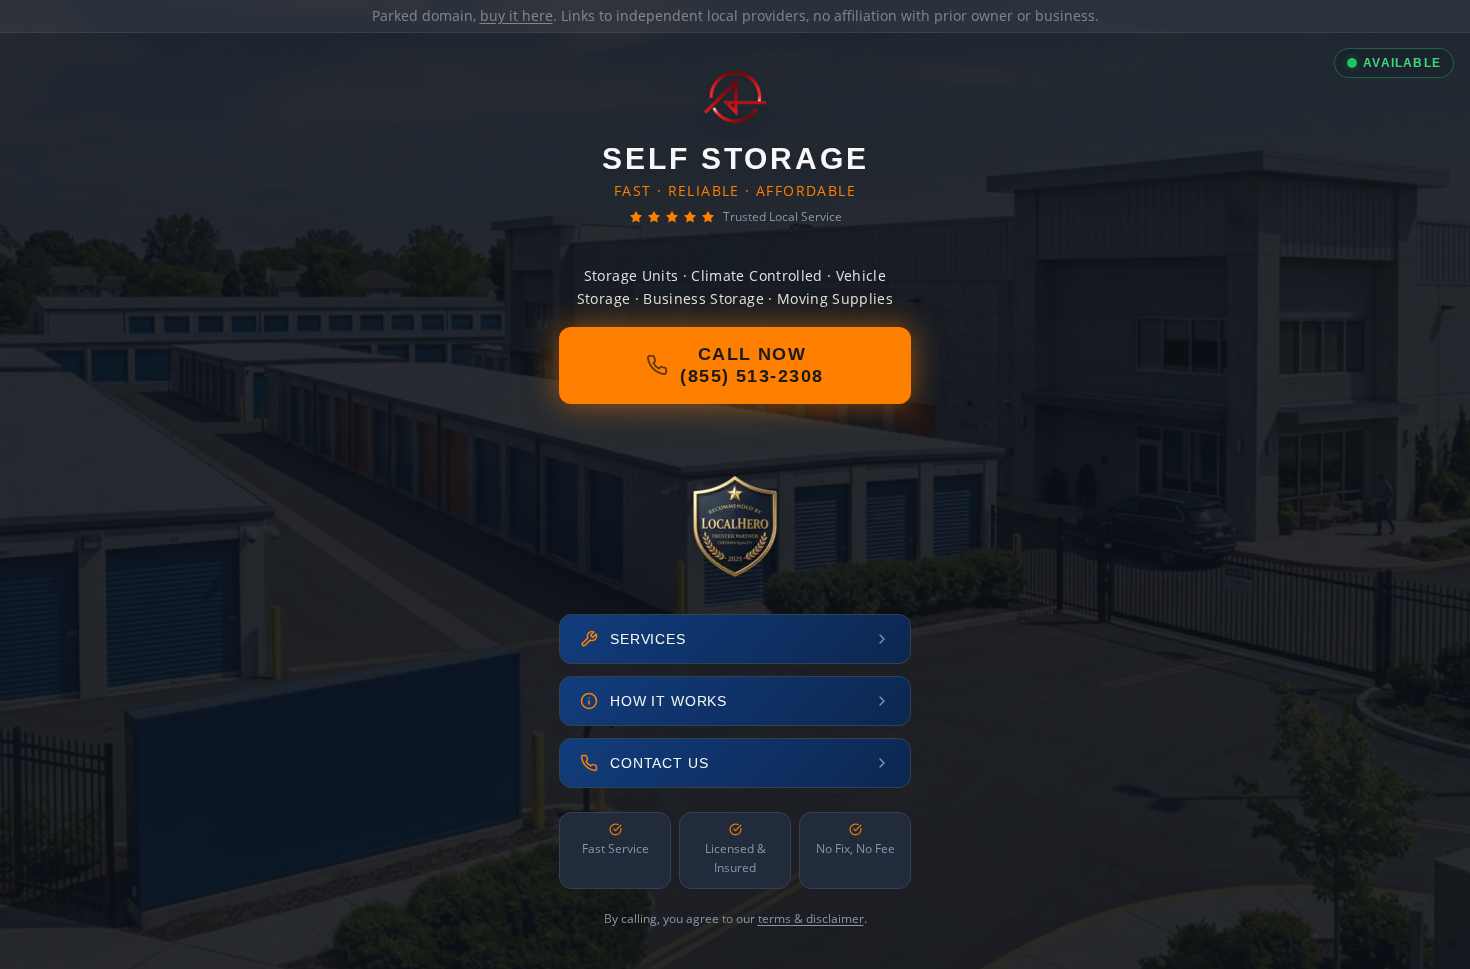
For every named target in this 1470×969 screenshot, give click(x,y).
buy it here (516, 15)
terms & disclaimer (811, 918)
